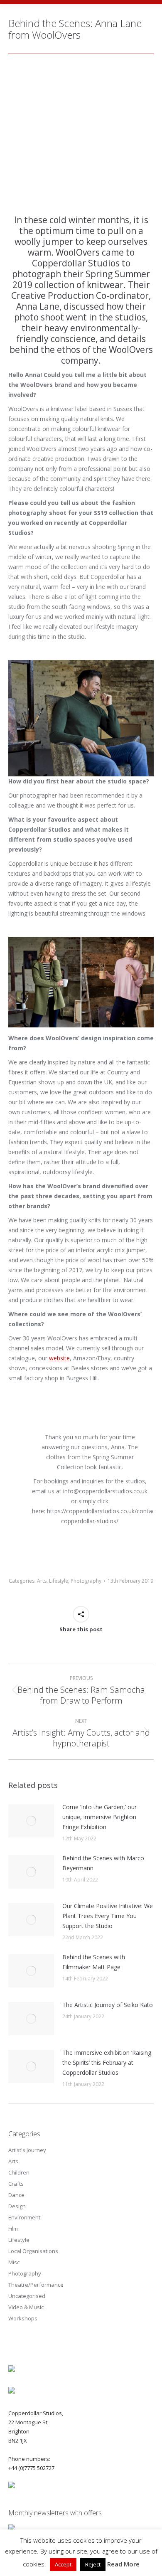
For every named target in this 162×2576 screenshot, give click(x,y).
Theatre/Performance (36, 2285)
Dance (16, 2195)
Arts (42, 1581)
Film (13, 2229)
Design (17, 2206)
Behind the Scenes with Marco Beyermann (103, 1863)
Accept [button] (63, 2564)
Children (19, 2172)
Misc (14, 2262)
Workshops (23, 2318)
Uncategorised (27, 2296)
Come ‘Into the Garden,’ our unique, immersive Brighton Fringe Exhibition (99, 1817)
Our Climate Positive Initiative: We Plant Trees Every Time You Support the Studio (108, 1916)
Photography (86, 1581)
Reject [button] (93, 2564)
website (59, 1358)
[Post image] (31, 1821)
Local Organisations (33, 2251)
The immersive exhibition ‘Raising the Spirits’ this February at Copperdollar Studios (107, 2063)
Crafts (16, 2184)
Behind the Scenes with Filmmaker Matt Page (94, 1962)
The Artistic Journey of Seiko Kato (108, 2005)
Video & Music (26, 2307)
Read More (123, 2564)
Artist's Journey (27, 2150)
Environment (24, 2217)
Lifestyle (59, 1581)
